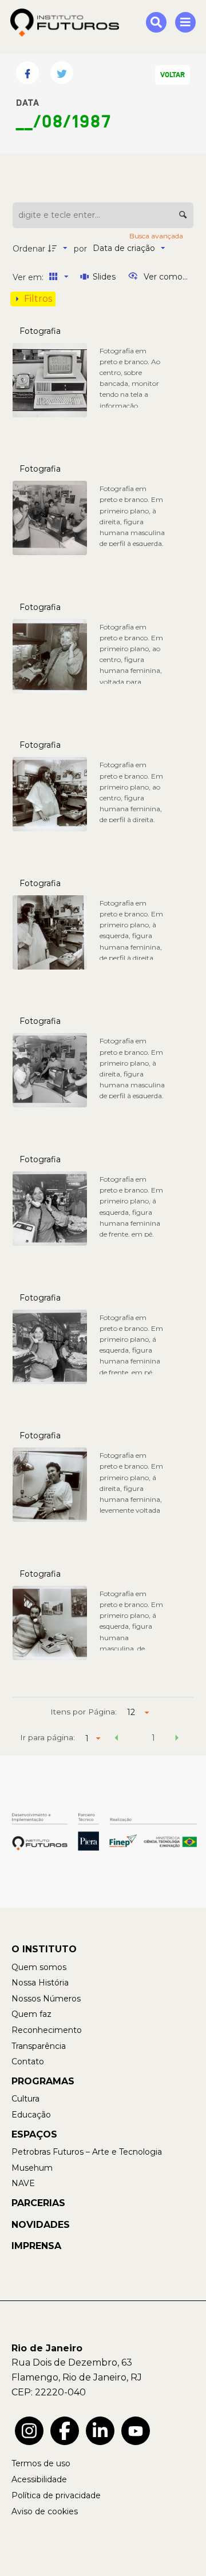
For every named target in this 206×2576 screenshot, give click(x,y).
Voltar (173, 75)
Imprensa (36, 2246)
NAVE (23, 2183)
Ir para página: (47, 1737)
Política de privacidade (56, 2495)
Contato (28, 2061)
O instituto (44, 1949)
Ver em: (29, 277)
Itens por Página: (84, 1712)
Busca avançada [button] (157, 236)
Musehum (32, 2168)
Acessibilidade (39, 2479)
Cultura (25, 2099)
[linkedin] (100, 2431)
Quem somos (39, 1967)
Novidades (41, 2225)
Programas (43, 2081)
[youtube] (136, 2431)
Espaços (34, 2134)
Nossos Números (46, 1999)
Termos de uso (41, 2463)
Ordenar (29, 249)
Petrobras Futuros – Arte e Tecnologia (87, 2152)
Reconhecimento (47, 2030)
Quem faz (31, 2014)
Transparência (39, 2046)
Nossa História (40, 1983)
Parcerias (38, 2203)
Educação (31, 2115)
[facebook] (65, 2431)
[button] (117, 1740)
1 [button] (153, 1738)
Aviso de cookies (45, 2511)
